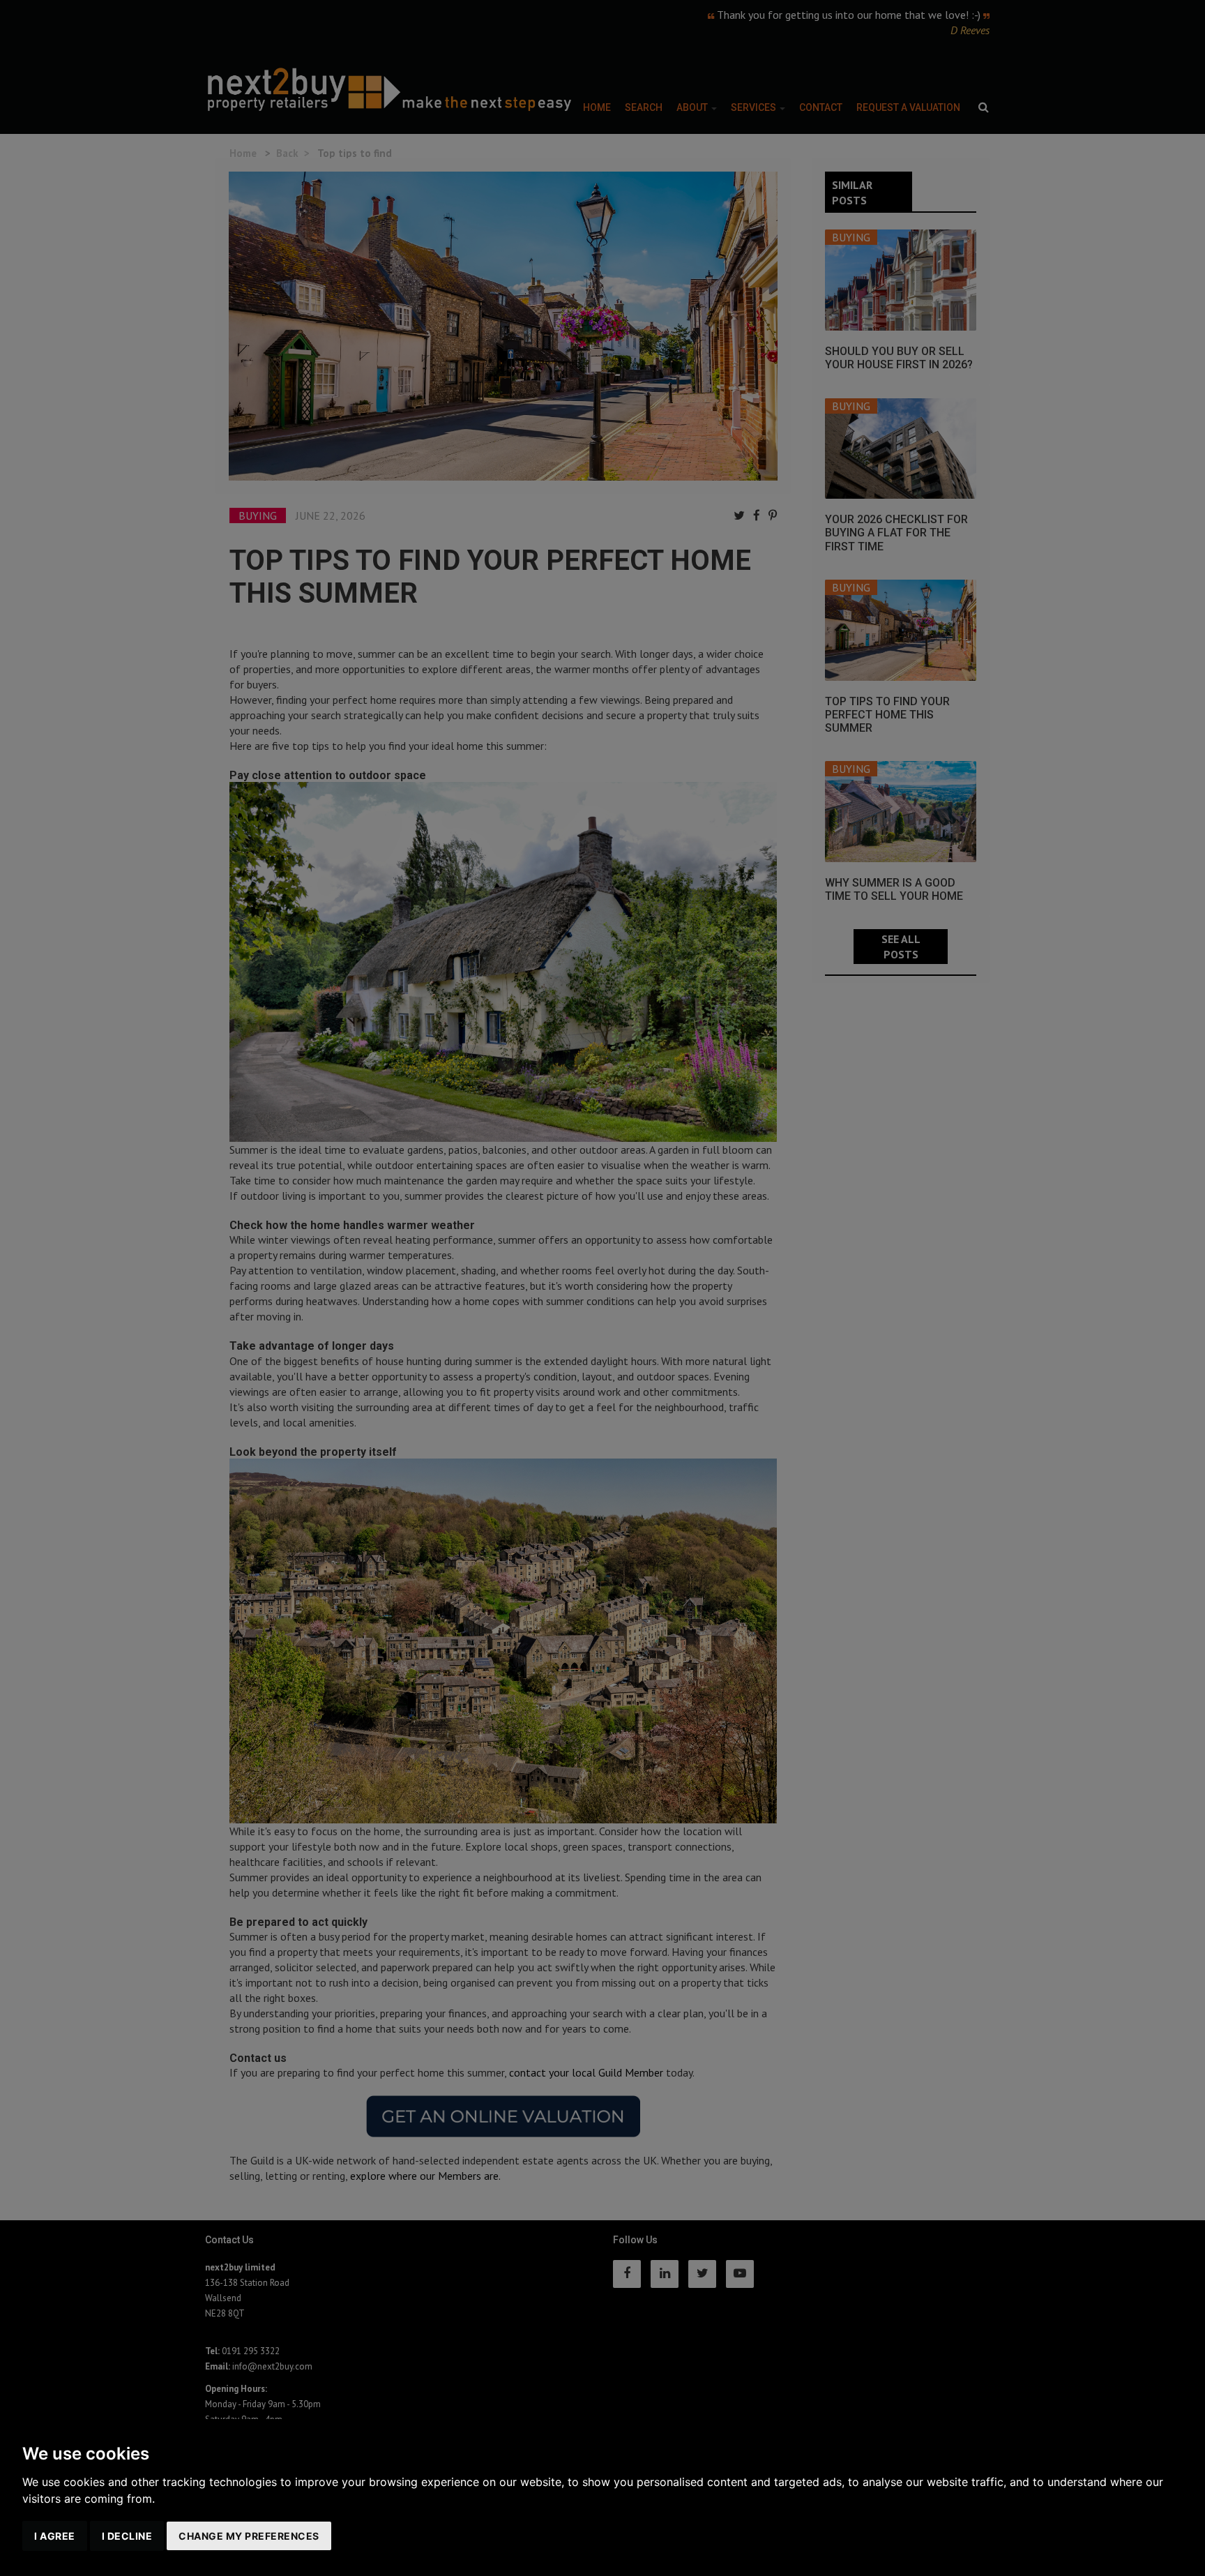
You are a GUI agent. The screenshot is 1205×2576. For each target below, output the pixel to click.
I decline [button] (127, 2536)
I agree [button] (55, 2536)
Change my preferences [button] (249, 2536)
